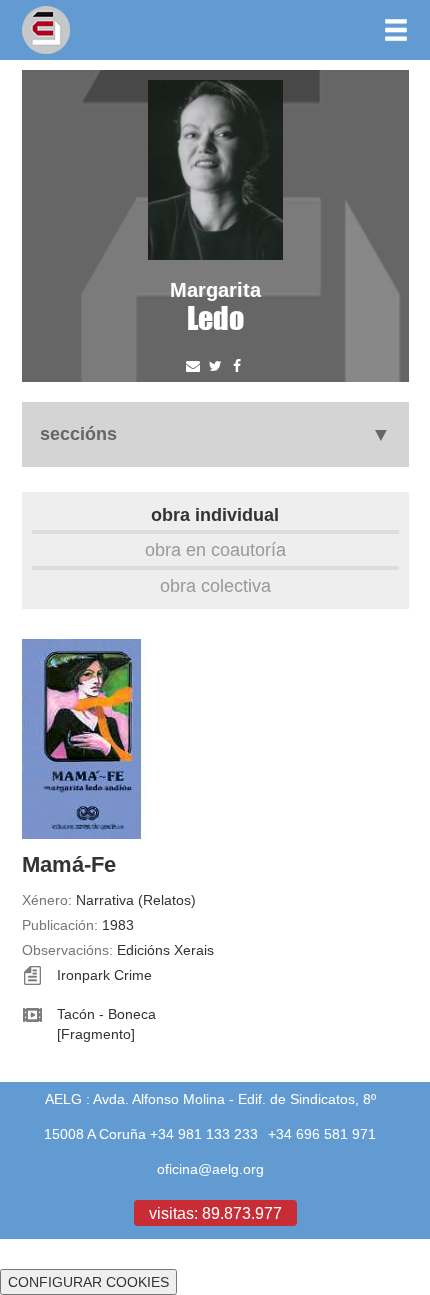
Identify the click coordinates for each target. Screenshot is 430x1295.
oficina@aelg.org (210, 1169)
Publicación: (60, 925)
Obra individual (215, 514)
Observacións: (67, 950)
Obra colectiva (215, 585)
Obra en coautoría (215, 549)
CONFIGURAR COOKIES (88, 1282)
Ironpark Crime (104, 975)
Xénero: (47, 900)
